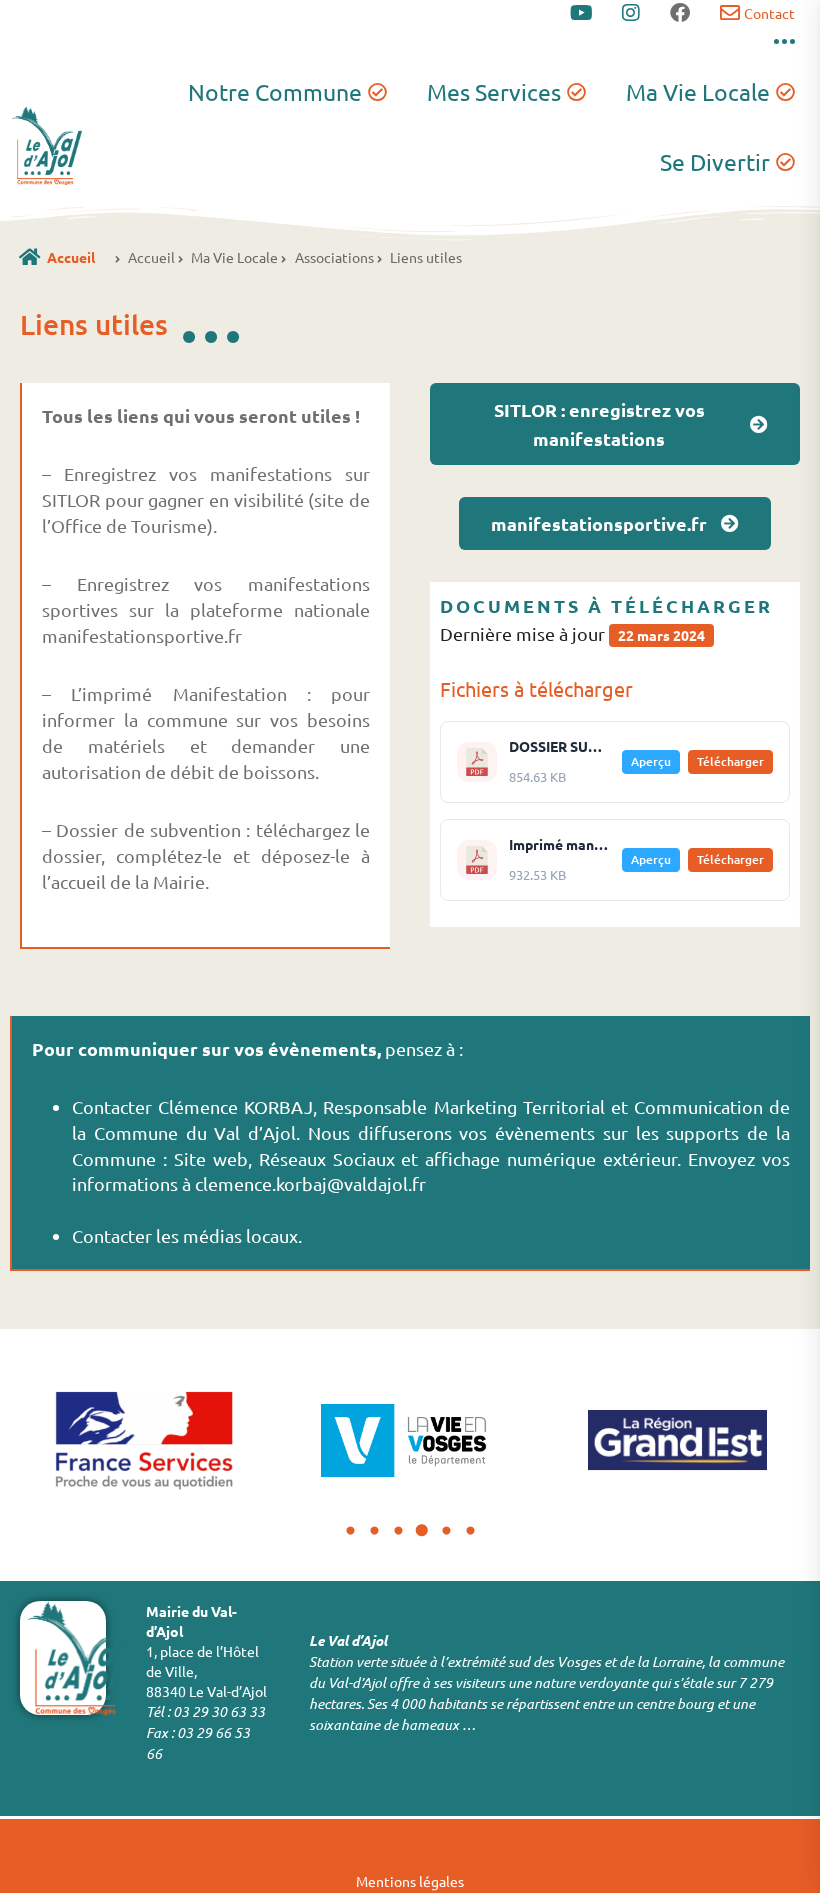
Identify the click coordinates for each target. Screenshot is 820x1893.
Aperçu (651, 761)
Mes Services (494, 91)
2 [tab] (374, 1531)
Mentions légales (410, 1881)
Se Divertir (715, 161)
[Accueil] (29, 256)
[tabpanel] (143, 1440)
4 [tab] (422, 1531)
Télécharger (730, 761)
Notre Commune (275, 91)
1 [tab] (350, 1531)
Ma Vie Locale (698, 91)
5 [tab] (446, 1531)
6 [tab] (470, 1531)
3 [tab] (398, 1531)
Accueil (71, 257)
